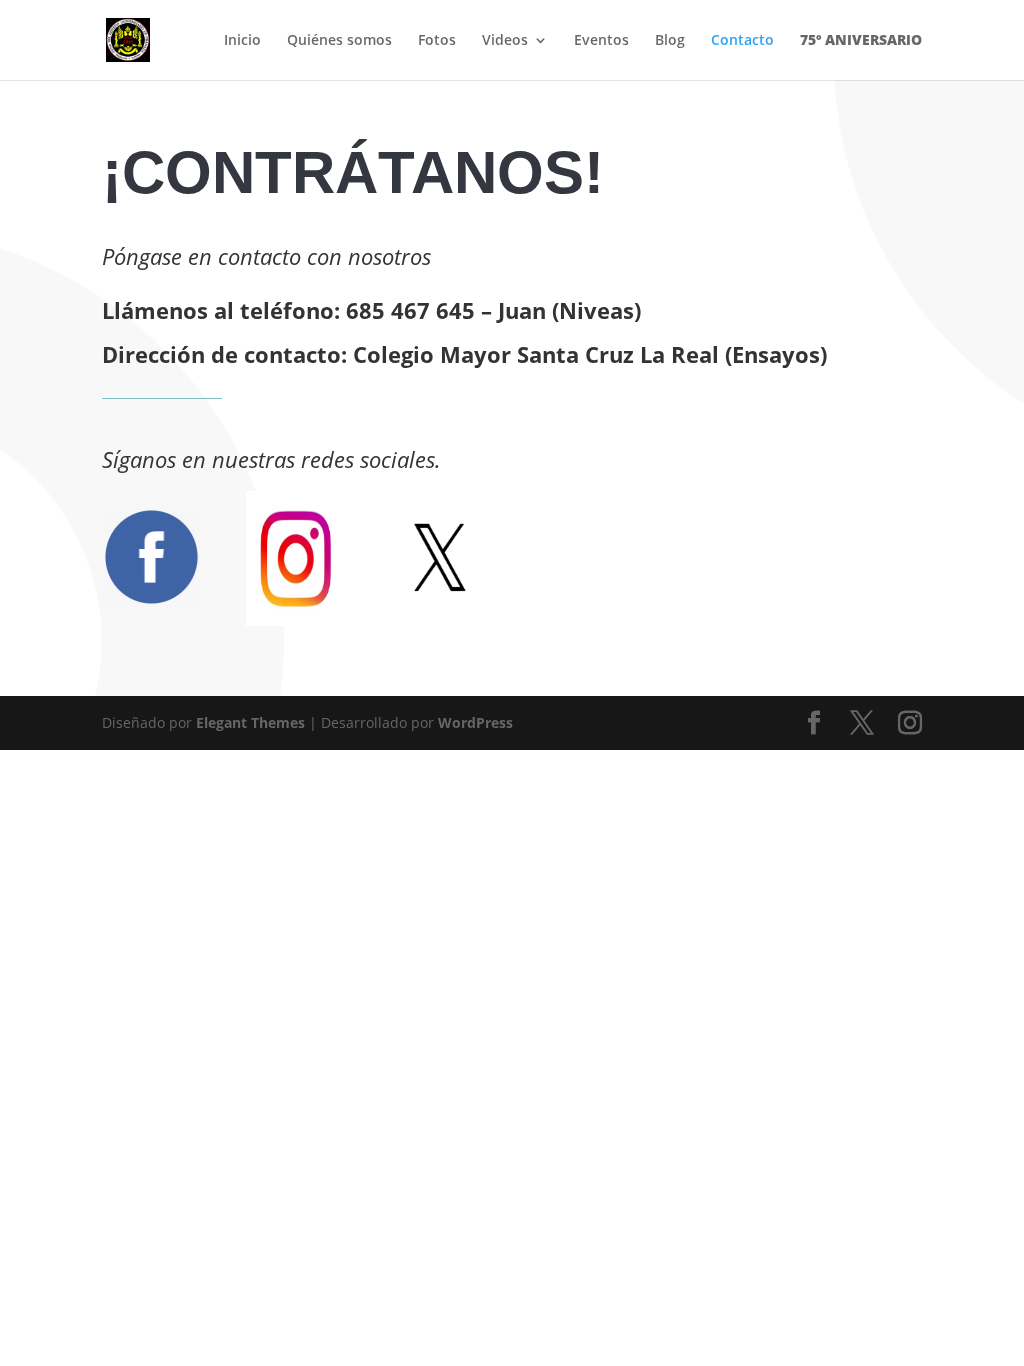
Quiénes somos (339, 41)
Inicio (242, 41)
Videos (505, 41)
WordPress (475, 722)
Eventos (601, 41)
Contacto (742, 41)
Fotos (437, 41)
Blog (670, 41)
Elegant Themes (250, 722)
